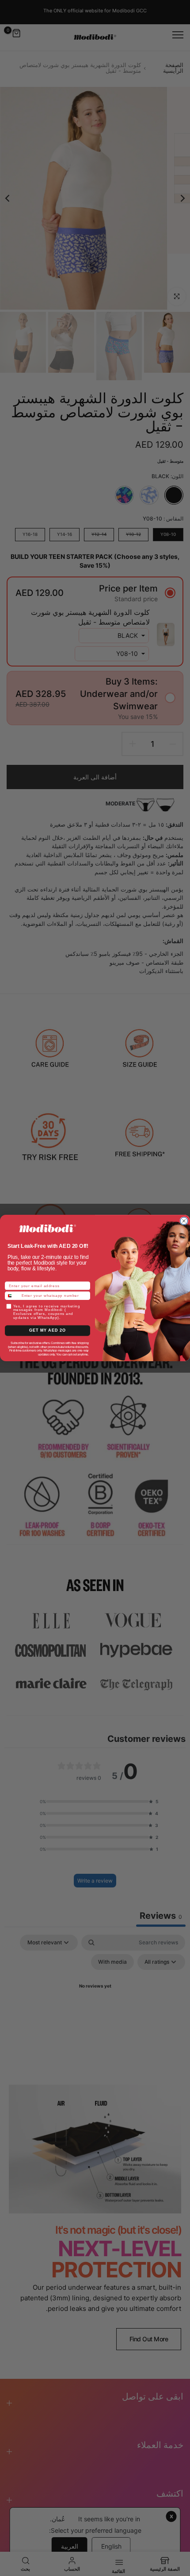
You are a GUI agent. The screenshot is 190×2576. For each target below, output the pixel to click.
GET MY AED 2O (47, 1331)
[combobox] (12, 1295)
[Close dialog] (184, 1221)
